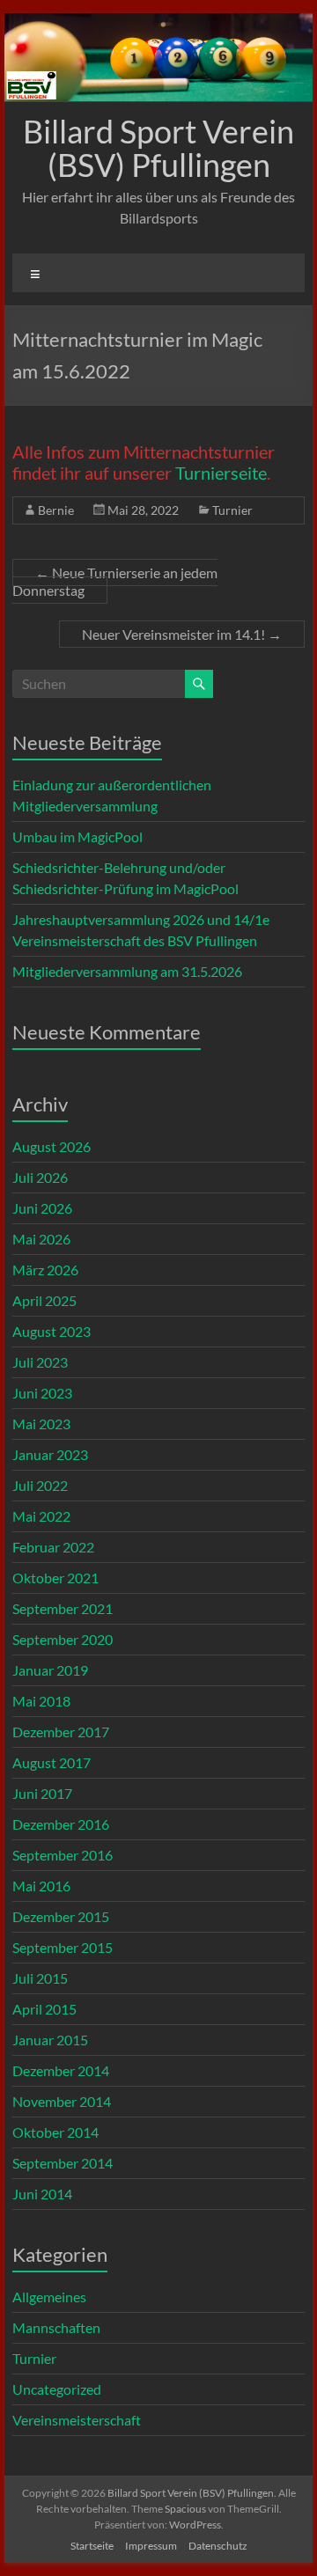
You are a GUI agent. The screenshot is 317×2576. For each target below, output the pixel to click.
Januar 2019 (50, 1670)
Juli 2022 (40, 1485)
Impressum (151, 2546)
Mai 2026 (41, 1239)
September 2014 (63, 2163)
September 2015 (63, 1947)
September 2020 (63, 1639)
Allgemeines (49, 2297)
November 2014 (62, 2101)
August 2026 (52, 1146)
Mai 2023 (41, 1424)
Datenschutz (218, 2546)
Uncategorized (57, 2389)
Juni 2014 (42, 2194)
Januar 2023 (50, 1454)
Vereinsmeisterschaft (77, 2420)
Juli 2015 (40, 1978)
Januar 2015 (50, 2040)
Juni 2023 (42, 1393)
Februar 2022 (53, 1547)
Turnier (232, 510)
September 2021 (63, 1608)
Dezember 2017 (61, 1732)
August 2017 (52, 1762)
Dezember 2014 (61, 2070)
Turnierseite (221, 473)
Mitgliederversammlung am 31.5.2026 (127, 971)
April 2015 (44, 2009)
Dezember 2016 (61, 1824)
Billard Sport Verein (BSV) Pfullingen (158, 148)
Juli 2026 (40, 1177)
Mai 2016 (41, 1886)
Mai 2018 (41, 1701)
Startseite (92, 2546)
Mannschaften (56, 2327)
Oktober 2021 (55, 1578)
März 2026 (45, 1270)
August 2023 (52, 1331)
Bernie (56, 510)
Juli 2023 (40, 1362)
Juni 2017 (42, 1793)
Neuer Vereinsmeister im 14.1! (182, 634)
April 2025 (44, 1300)
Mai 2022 (41, 1516)
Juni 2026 (42, 1208)
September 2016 (63, 1855)
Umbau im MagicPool (77, 837)
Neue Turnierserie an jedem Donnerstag (115, 581)
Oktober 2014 (55, 2132)
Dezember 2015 (61, 1916)
